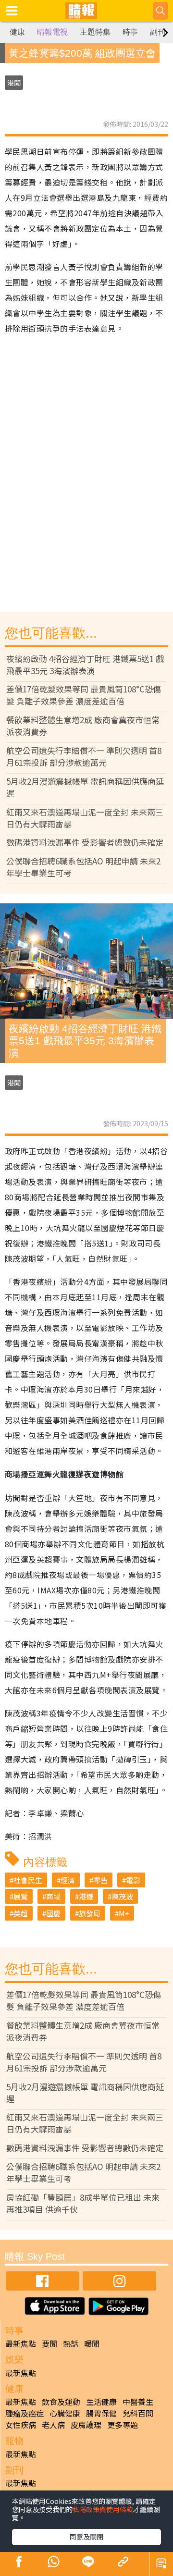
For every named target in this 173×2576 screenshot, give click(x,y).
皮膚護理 (86, 2425)
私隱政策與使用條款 (103, 2509)
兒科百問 (138, 2413)
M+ (124, 1913)
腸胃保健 (101, 2413)
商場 (53, 1896)
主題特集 (95, 32)
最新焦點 (21, 2343)
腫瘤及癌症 (25, 2413)
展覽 (21, 1896)
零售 (100, 1880)
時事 (130, 32)
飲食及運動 (61, 2402)
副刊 (158, 32)
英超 (21, 1913)
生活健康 (101, 2402)
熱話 (71, 2343)
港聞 (14, 83)
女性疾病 (21, 2425)
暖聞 (92, 2343)
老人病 (53, 2425)
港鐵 (86, 1896)
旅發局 (90, 1913)
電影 (133, 1880)
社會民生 (28, 1880)
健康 (17, 32)
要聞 (49, 2343)
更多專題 (123, 2425)
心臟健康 (65, 2413)
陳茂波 (122, 1896)
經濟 (68, 1880)
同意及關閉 (86, 2537)
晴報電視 (52, 32)
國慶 (53, 1913)
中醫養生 (138, 2402)
